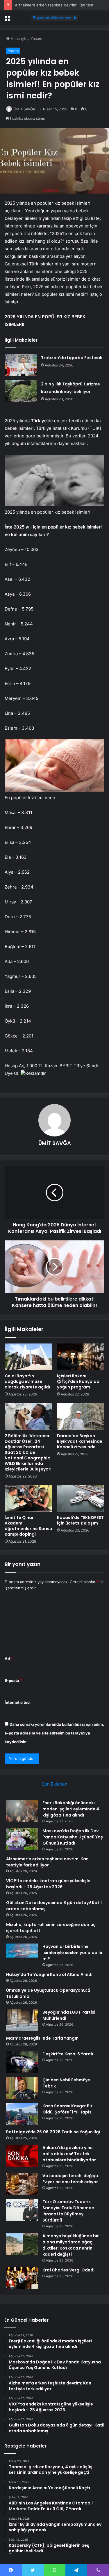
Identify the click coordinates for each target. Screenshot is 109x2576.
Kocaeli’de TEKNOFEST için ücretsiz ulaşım (80, 1520)
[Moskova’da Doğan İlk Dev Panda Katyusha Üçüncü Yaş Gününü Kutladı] (22, 1839)
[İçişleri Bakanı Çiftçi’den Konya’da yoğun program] (81, 1357)
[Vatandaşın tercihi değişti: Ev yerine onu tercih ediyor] (22, 2184)
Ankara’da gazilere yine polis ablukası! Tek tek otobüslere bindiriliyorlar (69, 2154)
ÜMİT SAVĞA (24, 109)
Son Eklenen (54, 1784)
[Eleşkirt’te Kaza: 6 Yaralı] (22, 2062)
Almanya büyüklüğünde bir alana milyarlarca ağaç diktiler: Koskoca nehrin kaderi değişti (71, 2245)
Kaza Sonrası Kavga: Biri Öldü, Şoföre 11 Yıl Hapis (68, 2109)
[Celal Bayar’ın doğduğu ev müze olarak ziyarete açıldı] (28, 1357)
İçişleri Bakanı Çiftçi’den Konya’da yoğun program (78, 1381)
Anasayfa (18, 39)
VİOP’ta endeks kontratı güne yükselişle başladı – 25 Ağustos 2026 (48, 1884)
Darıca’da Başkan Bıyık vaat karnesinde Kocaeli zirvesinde (80, 1441)
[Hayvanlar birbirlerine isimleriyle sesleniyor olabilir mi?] (22, 1954)
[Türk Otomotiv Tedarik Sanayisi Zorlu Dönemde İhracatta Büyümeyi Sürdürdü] (22, 2210)
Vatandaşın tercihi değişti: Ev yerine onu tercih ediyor (71, 2179)
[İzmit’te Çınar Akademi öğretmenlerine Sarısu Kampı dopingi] (28, 1499)
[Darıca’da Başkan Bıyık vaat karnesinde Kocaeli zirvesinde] (81, 1416)
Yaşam (36, 39)
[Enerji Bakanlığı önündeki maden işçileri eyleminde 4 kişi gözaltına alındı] (22, 1811)
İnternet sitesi (18, 1702)
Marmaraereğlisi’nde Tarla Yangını (43, 2038)
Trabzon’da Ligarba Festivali (72, 358)
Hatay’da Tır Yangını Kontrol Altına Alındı (49, 1974)
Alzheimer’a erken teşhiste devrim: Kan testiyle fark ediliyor (47, 1862)
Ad (9, 1659)
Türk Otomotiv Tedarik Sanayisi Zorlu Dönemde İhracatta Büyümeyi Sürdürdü (68, 2211)
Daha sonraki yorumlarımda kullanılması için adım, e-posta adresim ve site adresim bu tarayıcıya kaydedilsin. (54, 1733)
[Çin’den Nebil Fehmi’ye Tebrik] (22, 2088)
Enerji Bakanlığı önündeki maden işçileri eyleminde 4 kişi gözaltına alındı (71, 1809)
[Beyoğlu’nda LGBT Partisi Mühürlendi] (22, 2020)
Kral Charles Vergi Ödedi (68, 2270)
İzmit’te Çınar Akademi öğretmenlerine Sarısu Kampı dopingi (28, 1526)
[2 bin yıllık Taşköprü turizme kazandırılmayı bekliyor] (21, 391)
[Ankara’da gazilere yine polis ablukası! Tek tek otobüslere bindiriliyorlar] (22, 2156)
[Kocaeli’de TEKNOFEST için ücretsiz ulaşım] (81, 1499)
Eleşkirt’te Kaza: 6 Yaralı (68, 2054)
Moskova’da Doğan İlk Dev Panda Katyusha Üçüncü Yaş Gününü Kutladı (73, 1837)
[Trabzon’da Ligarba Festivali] (21, 365)
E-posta (13, 1680)
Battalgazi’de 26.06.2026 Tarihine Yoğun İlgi (53, 2132)
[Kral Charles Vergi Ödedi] (22, 2278)
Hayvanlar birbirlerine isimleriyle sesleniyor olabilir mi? (73, 1953)
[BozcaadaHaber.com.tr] (55, 18)
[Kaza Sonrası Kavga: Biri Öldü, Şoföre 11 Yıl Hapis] (22, 2114)
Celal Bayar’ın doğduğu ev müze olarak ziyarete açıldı (27, 1381)
